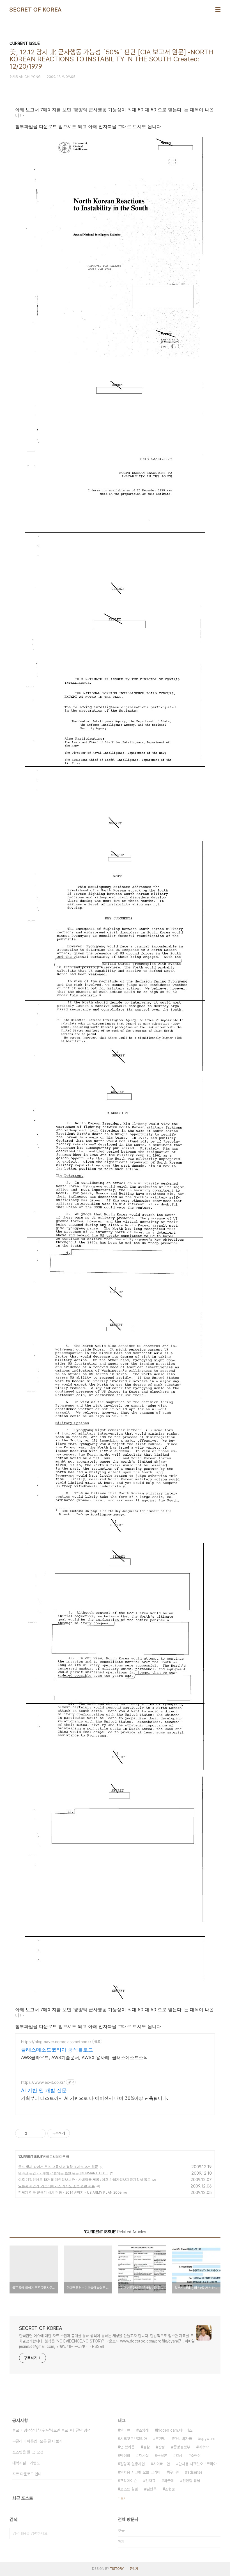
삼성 (162, 2447)
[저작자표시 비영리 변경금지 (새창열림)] (77, 2133)
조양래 (144, 2430)
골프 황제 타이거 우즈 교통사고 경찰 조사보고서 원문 (58, 2167)
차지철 (144, 2455)
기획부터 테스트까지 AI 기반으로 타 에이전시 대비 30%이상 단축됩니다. (95, 2098)
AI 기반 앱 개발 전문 (44, 2090)
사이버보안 (162, 2464)
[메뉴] (218, 10)
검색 (107, 2533)
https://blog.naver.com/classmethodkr (56, 2042)
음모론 (162, 2455)
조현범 (160, 2439)
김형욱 (151, 2489)
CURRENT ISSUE (30, 2157)
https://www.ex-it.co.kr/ (43, 2082)
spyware (208, 2439)
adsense (195, 2472)
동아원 (174, 2472)
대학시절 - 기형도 (26, 2463)
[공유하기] (32, 2133)
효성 (179, 2455)
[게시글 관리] (39, 2133)
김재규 (150, 2481)
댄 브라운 (127, 2447)
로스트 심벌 (129, 2489)
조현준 (170, 2489)
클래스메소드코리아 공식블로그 (57, 2050)
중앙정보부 (182, 2447)
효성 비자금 (183, 2439)
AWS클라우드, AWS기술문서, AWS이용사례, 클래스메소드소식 (84, 2057)
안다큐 (125, 2430)
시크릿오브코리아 (134, 2439)
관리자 (134, 2569)
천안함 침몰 (191, 2481)
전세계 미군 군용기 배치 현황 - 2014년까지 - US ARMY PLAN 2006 (70, 2192)
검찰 (146, 2447)
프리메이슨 (128, 2481)
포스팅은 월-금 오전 (28, 2452)
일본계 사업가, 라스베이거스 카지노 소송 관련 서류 (57, 2186)
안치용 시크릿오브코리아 (197, 2464)
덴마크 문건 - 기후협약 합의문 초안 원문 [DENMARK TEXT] (63, 2173)
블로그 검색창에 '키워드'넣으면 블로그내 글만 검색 (51, 2430)
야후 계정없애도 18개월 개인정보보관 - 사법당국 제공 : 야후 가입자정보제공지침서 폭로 (84, 2180)
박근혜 (169, 2481)
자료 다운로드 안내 (27, 2474)
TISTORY (117, 2569)
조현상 (196, 2455)
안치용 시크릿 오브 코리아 (140, 2472)
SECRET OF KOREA (36, 10)
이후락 (204, 2447)
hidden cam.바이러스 (175, 2430)
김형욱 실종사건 (132, 2464)
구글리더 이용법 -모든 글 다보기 (37, 2441)
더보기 (122, 2498)
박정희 (125, 2455)
